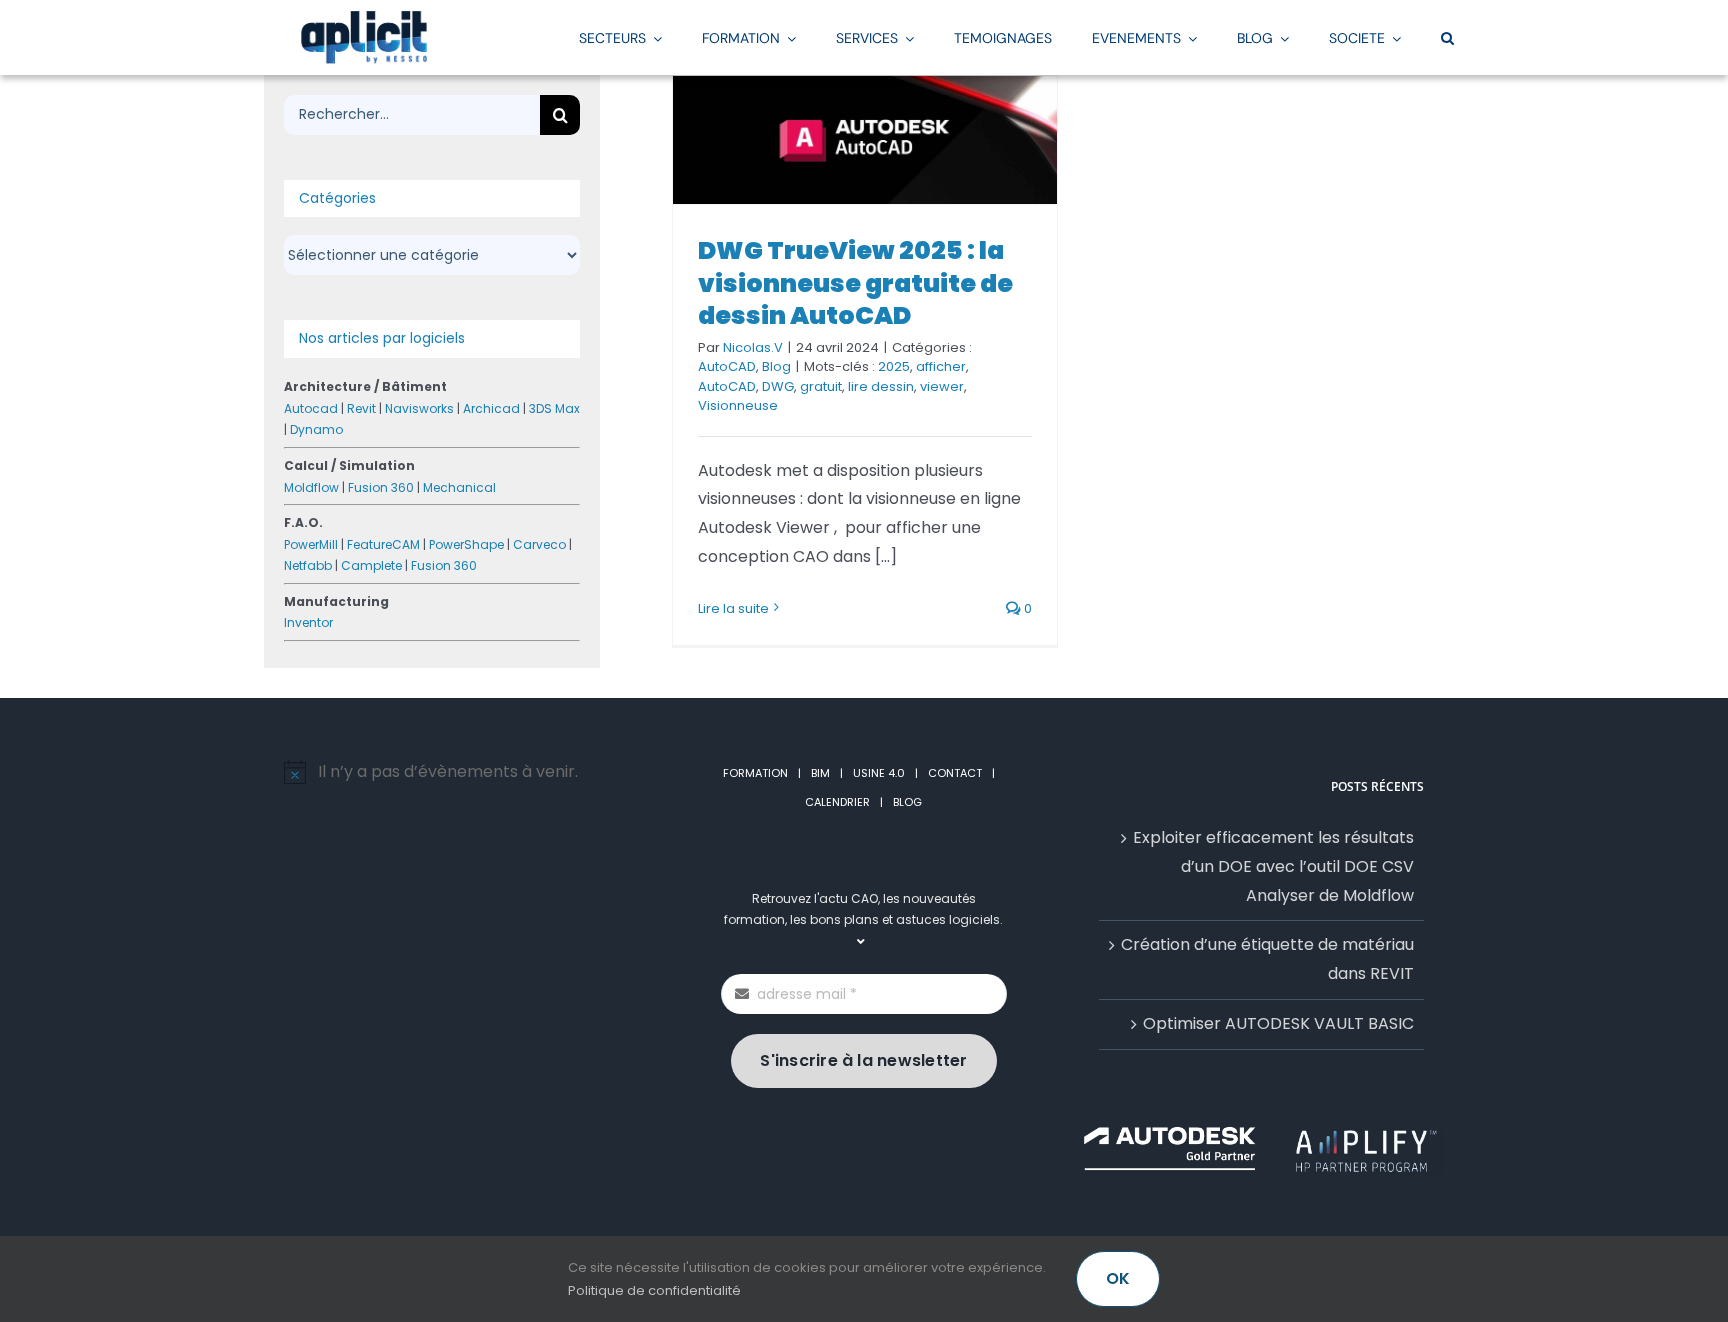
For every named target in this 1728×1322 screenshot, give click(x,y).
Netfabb (308, 565)
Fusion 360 (381, 487)
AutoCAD (727, 366)
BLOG (907, 802)
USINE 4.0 (879, 773)
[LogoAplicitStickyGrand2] (364, 17)
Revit (361, 408)
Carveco (539, 544)
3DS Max (554, 408)
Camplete (371, 565)
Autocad (311, 408)
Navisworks (419, 408)
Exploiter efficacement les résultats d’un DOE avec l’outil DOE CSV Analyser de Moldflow (1273, 866)
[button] (1447, 37)
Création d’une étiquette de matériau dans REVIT (1267, 959)
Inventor (308, 622)
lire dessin (881, 386)
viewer (942, 386)
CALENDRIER (837, 802)
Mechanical (459, 487)
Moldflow (311, 487)
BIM (820, 773)
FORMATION (755, 773)
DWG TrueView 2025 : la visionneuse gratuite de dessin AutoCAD (855, 283)
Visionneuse (738, 405)
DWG (778, 386)
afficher (941, 366)
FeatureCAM (383, 544)
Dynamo (316, 429)
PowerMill (311, 544)
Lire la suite (733, 608)
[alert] (466, 772)
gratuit (821, 386)
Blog (776, 366)
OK (1118, 1278)
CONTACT (955, 773)
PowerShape (466, 544)
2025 (894, 366)
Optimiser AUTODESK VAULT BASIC (1278, 1023)
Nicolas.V (753, 347)
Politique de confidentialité (654, 1290)
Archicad (491, 408)
